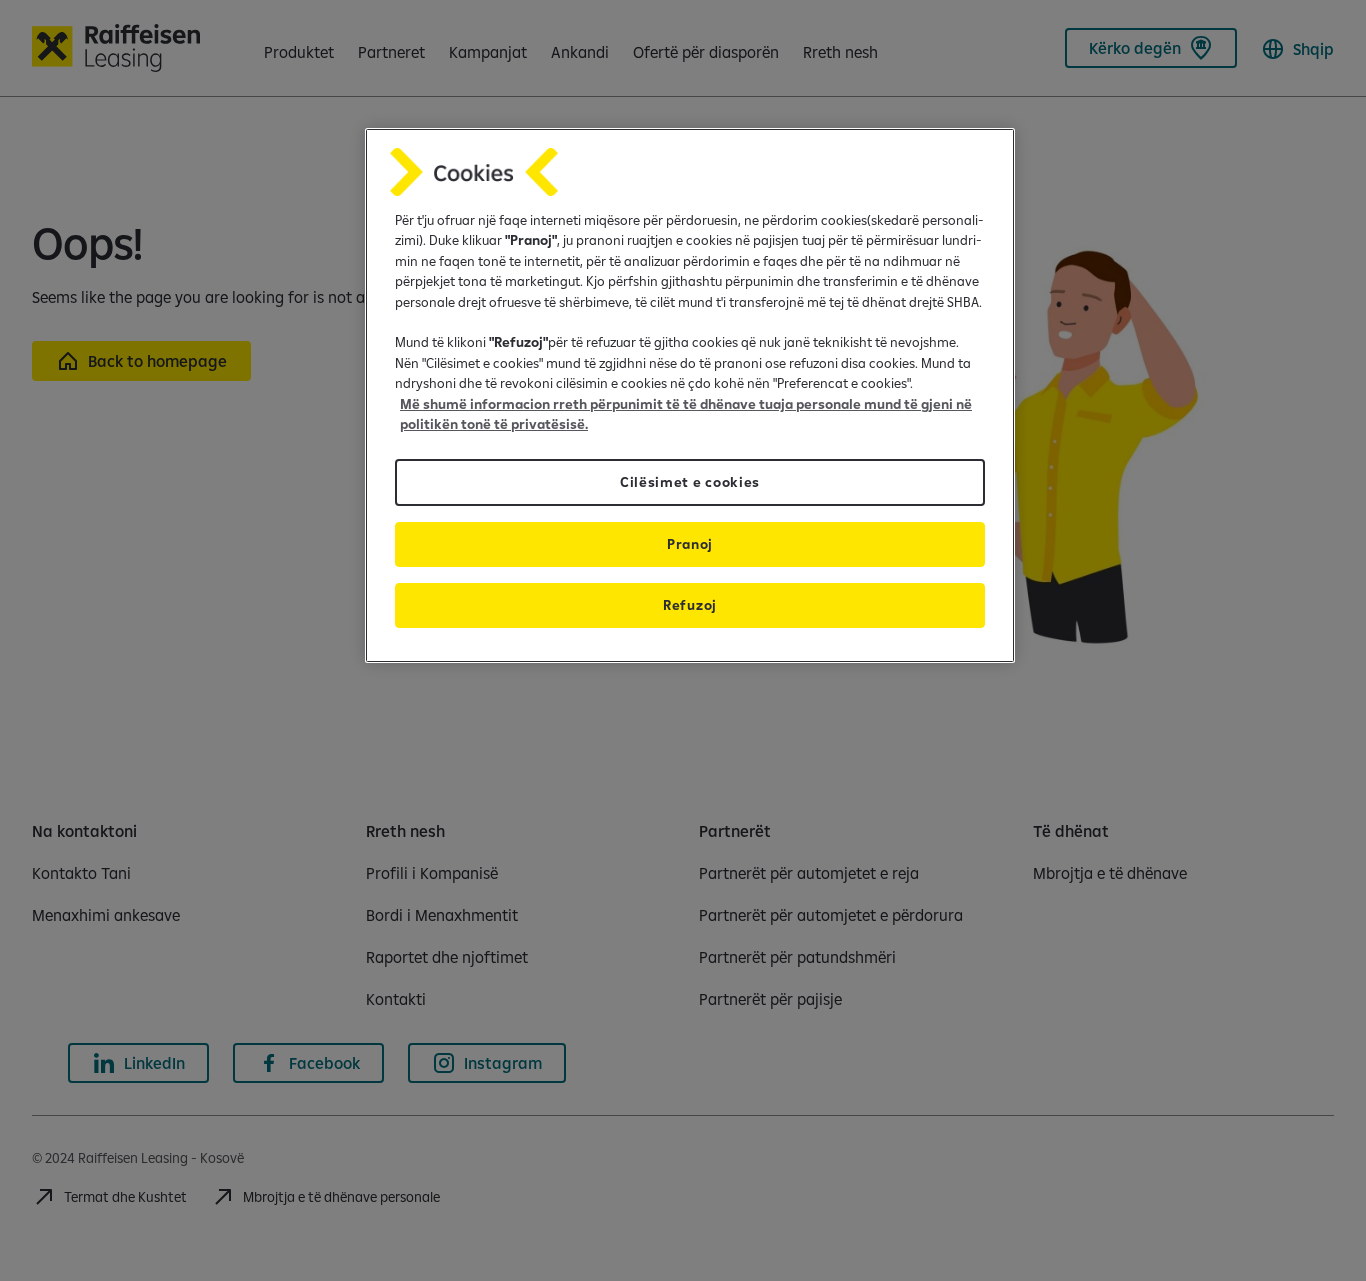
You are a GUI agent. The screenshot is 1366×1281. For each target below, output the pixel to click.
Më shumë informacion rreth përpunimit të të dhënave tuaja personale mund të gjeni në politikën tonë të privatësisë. (686, 414)
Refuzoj (690, 605)
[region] (690, 395)
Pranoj (690, 544)
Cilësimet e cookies (690, 482)
